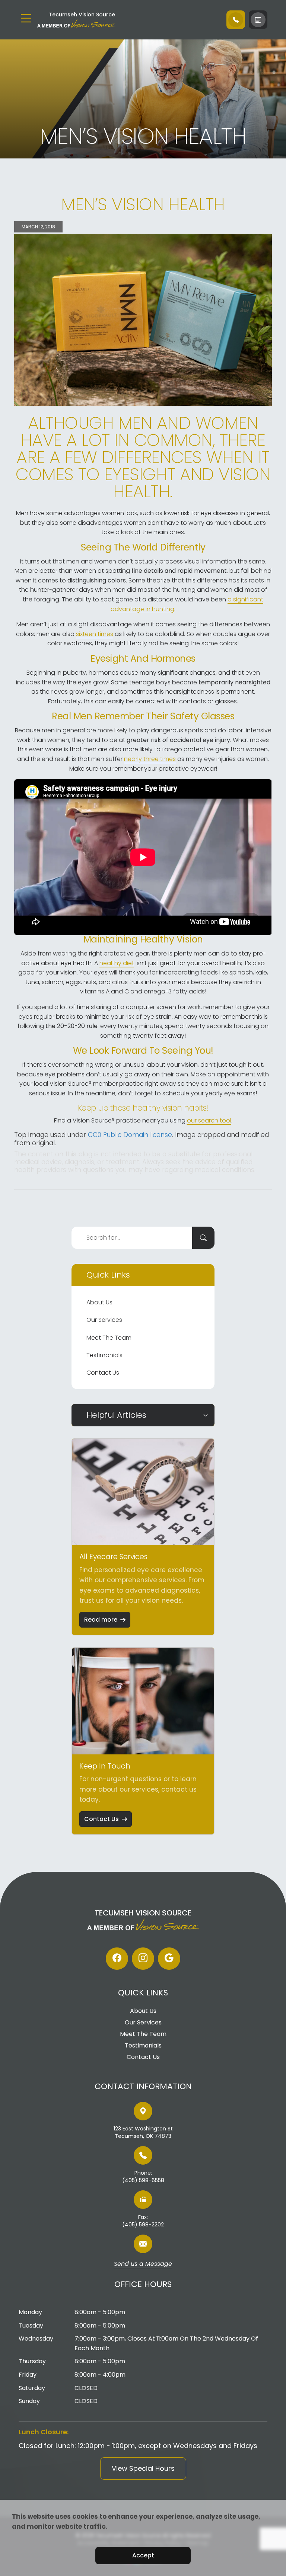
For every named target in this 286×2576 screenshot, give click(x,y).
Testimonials (104, 1355)
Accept (143, 2555)
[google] (169, 1959)
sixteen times (95, 634)
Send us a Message (143, 2264)
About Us (99, 1302)
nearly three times (150, 759)
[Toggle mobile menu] (26, 18)
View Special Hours (143, 2468)
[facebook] (117, 1959)
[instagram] (143, 1959)
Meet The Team (109, 1338)
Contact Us (103, 1373)
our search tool (209, 1120)
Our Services (104, 1320)
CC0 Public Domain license (130, 1135)
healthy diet (117, 963)
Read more (101, 1620)
